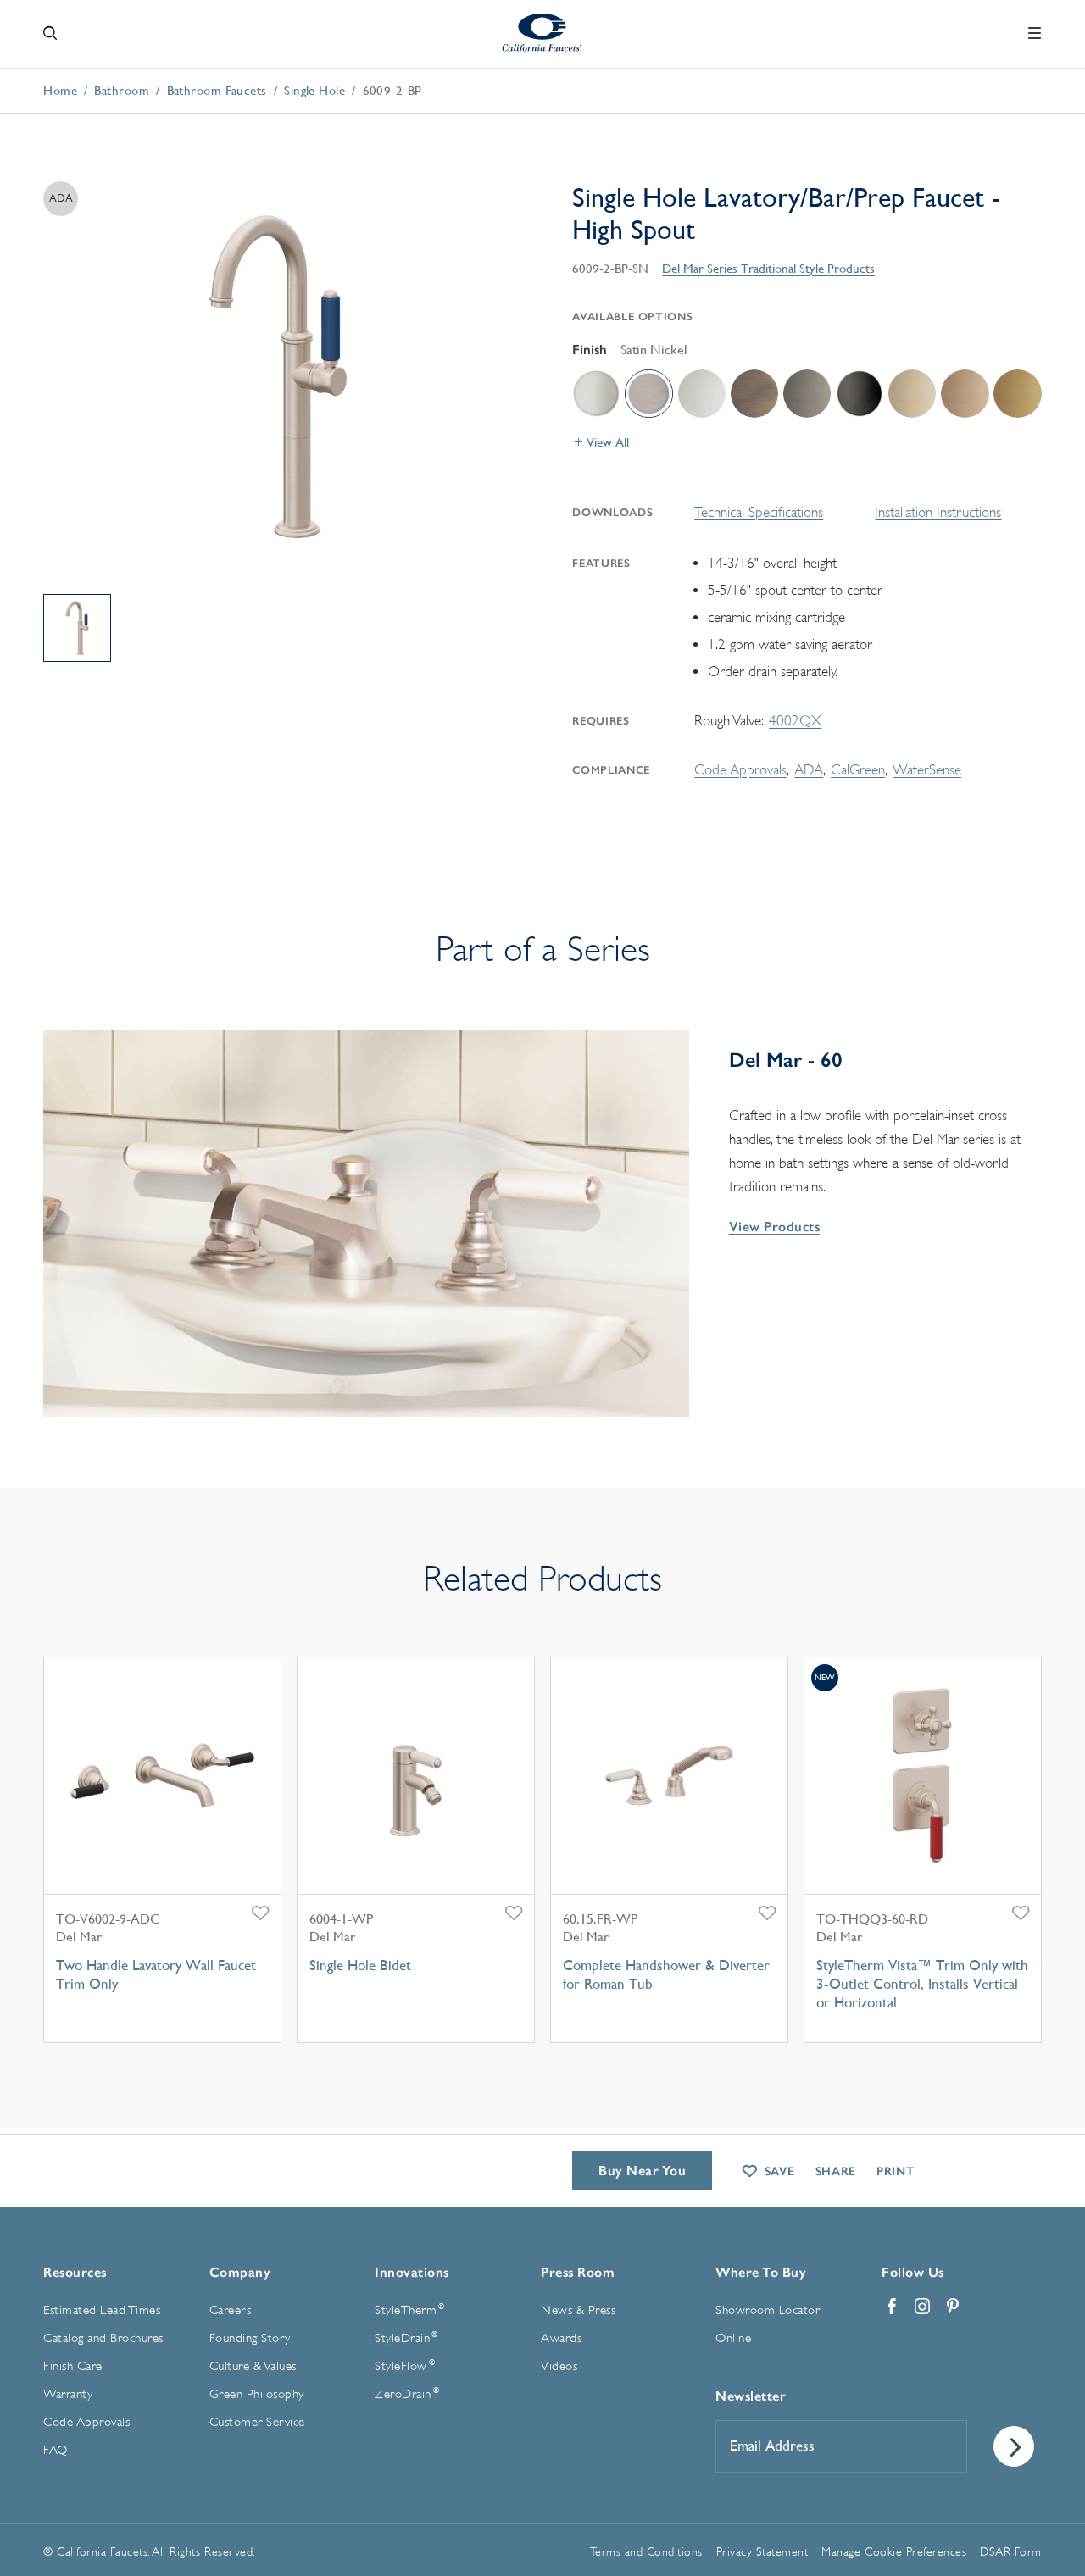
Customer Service (257, 2422)
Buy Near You (642, 2171)
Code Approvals (740, 770)
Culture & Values (253, 2366)
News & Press (578, 2310)
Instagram (922, 2307)
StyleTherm (409, 2310)
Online (733, 2338)
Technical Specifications (759, 512)
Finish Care (73, 2366)
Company (240, 2272)
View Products (774, 1227)
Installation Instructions (938, 512)
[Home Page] (543, 33)
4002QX (795, 721)
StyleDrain (406, 2338)
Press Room (578, 2272)
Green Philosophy (257, 2394)
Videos (559, 2366)
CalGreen (858, 770)
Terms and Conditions (646, 2551)
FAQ (56, 2450)
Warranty (68, 2394)
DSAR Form (1011, 2551)
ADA (809, 770)
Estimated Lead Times (102, 2310)
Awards (561, 2338)
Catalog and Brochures (103, 2338)
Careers (231, 2310)
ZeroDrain (407, 2394)
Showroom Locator (768, 2310)
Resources (75, 2272)
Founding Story (250, 2338)
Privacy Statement (762, 2551)
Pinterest (953, 2307)
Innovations (412, 2272)
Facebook (892, 2307)
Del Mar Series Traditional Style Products (768, 268)
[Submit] (1014, 2446)
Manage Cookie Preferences (894, 2551)
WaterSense (927, 770)
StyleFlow (405, 2366)
